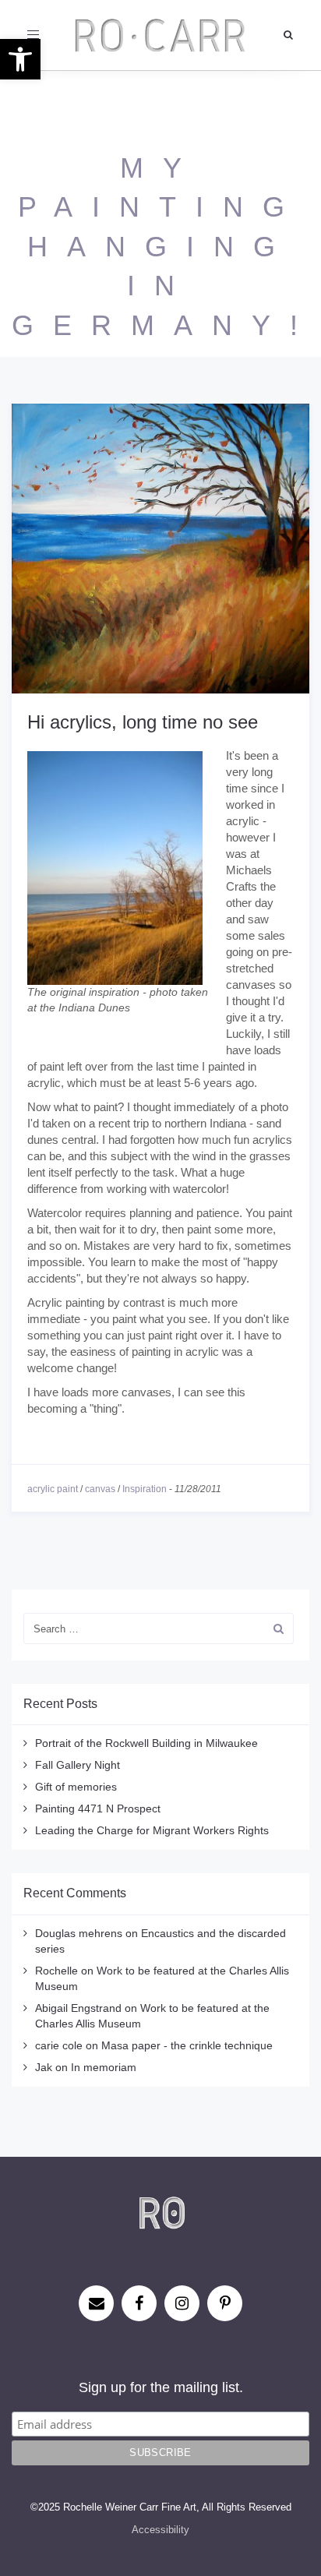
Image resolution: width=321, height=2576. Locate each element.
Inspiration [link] (145, 1489)
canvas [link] (100, 1489)
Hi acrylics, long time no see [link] (143, 722)
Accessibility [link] (160, 2530)
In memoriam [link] (104, 2067)
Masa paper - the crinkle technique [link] (187, 2045)
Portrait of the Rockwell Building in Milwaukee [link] (146, 1743)
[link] (20, 59)
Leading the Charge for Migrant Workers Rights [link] (152, 1830)
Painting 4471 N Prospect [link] (98, 1808)
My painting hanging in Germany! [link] (164, 247)
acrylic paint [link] (53, 1489)
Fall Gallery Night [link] (78, 1765)
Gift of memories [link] (76, 1787)
